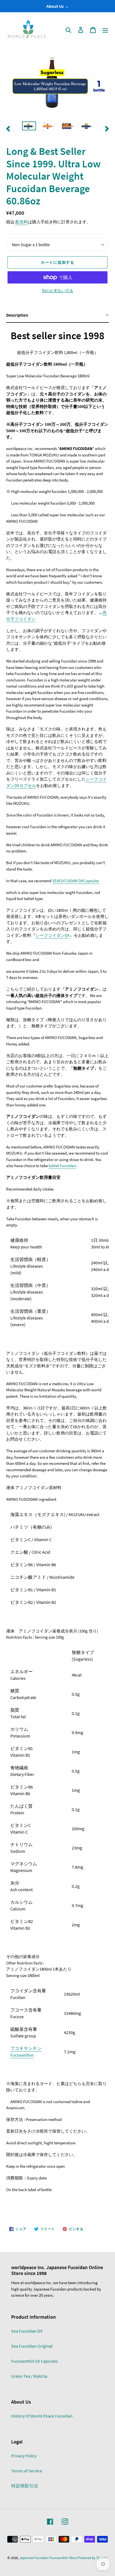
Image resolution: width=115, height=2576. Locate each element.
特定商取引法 (25, 2486)
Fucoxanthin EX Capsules (34, 2361)
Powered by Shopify (93, 2558)
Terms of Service (27, 2471)
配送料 (22, 222)
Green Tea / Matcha (29, 2376)
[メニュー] (105, 30)
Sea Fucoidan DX (27, 2331)
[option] (29, 128)
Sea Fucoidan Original (32, 2346)
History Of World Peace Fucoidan (42, 2416)
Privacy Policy (24, 2456)
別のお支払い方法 (57, 291)
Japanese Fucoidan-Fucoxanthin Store (48, 2558)
